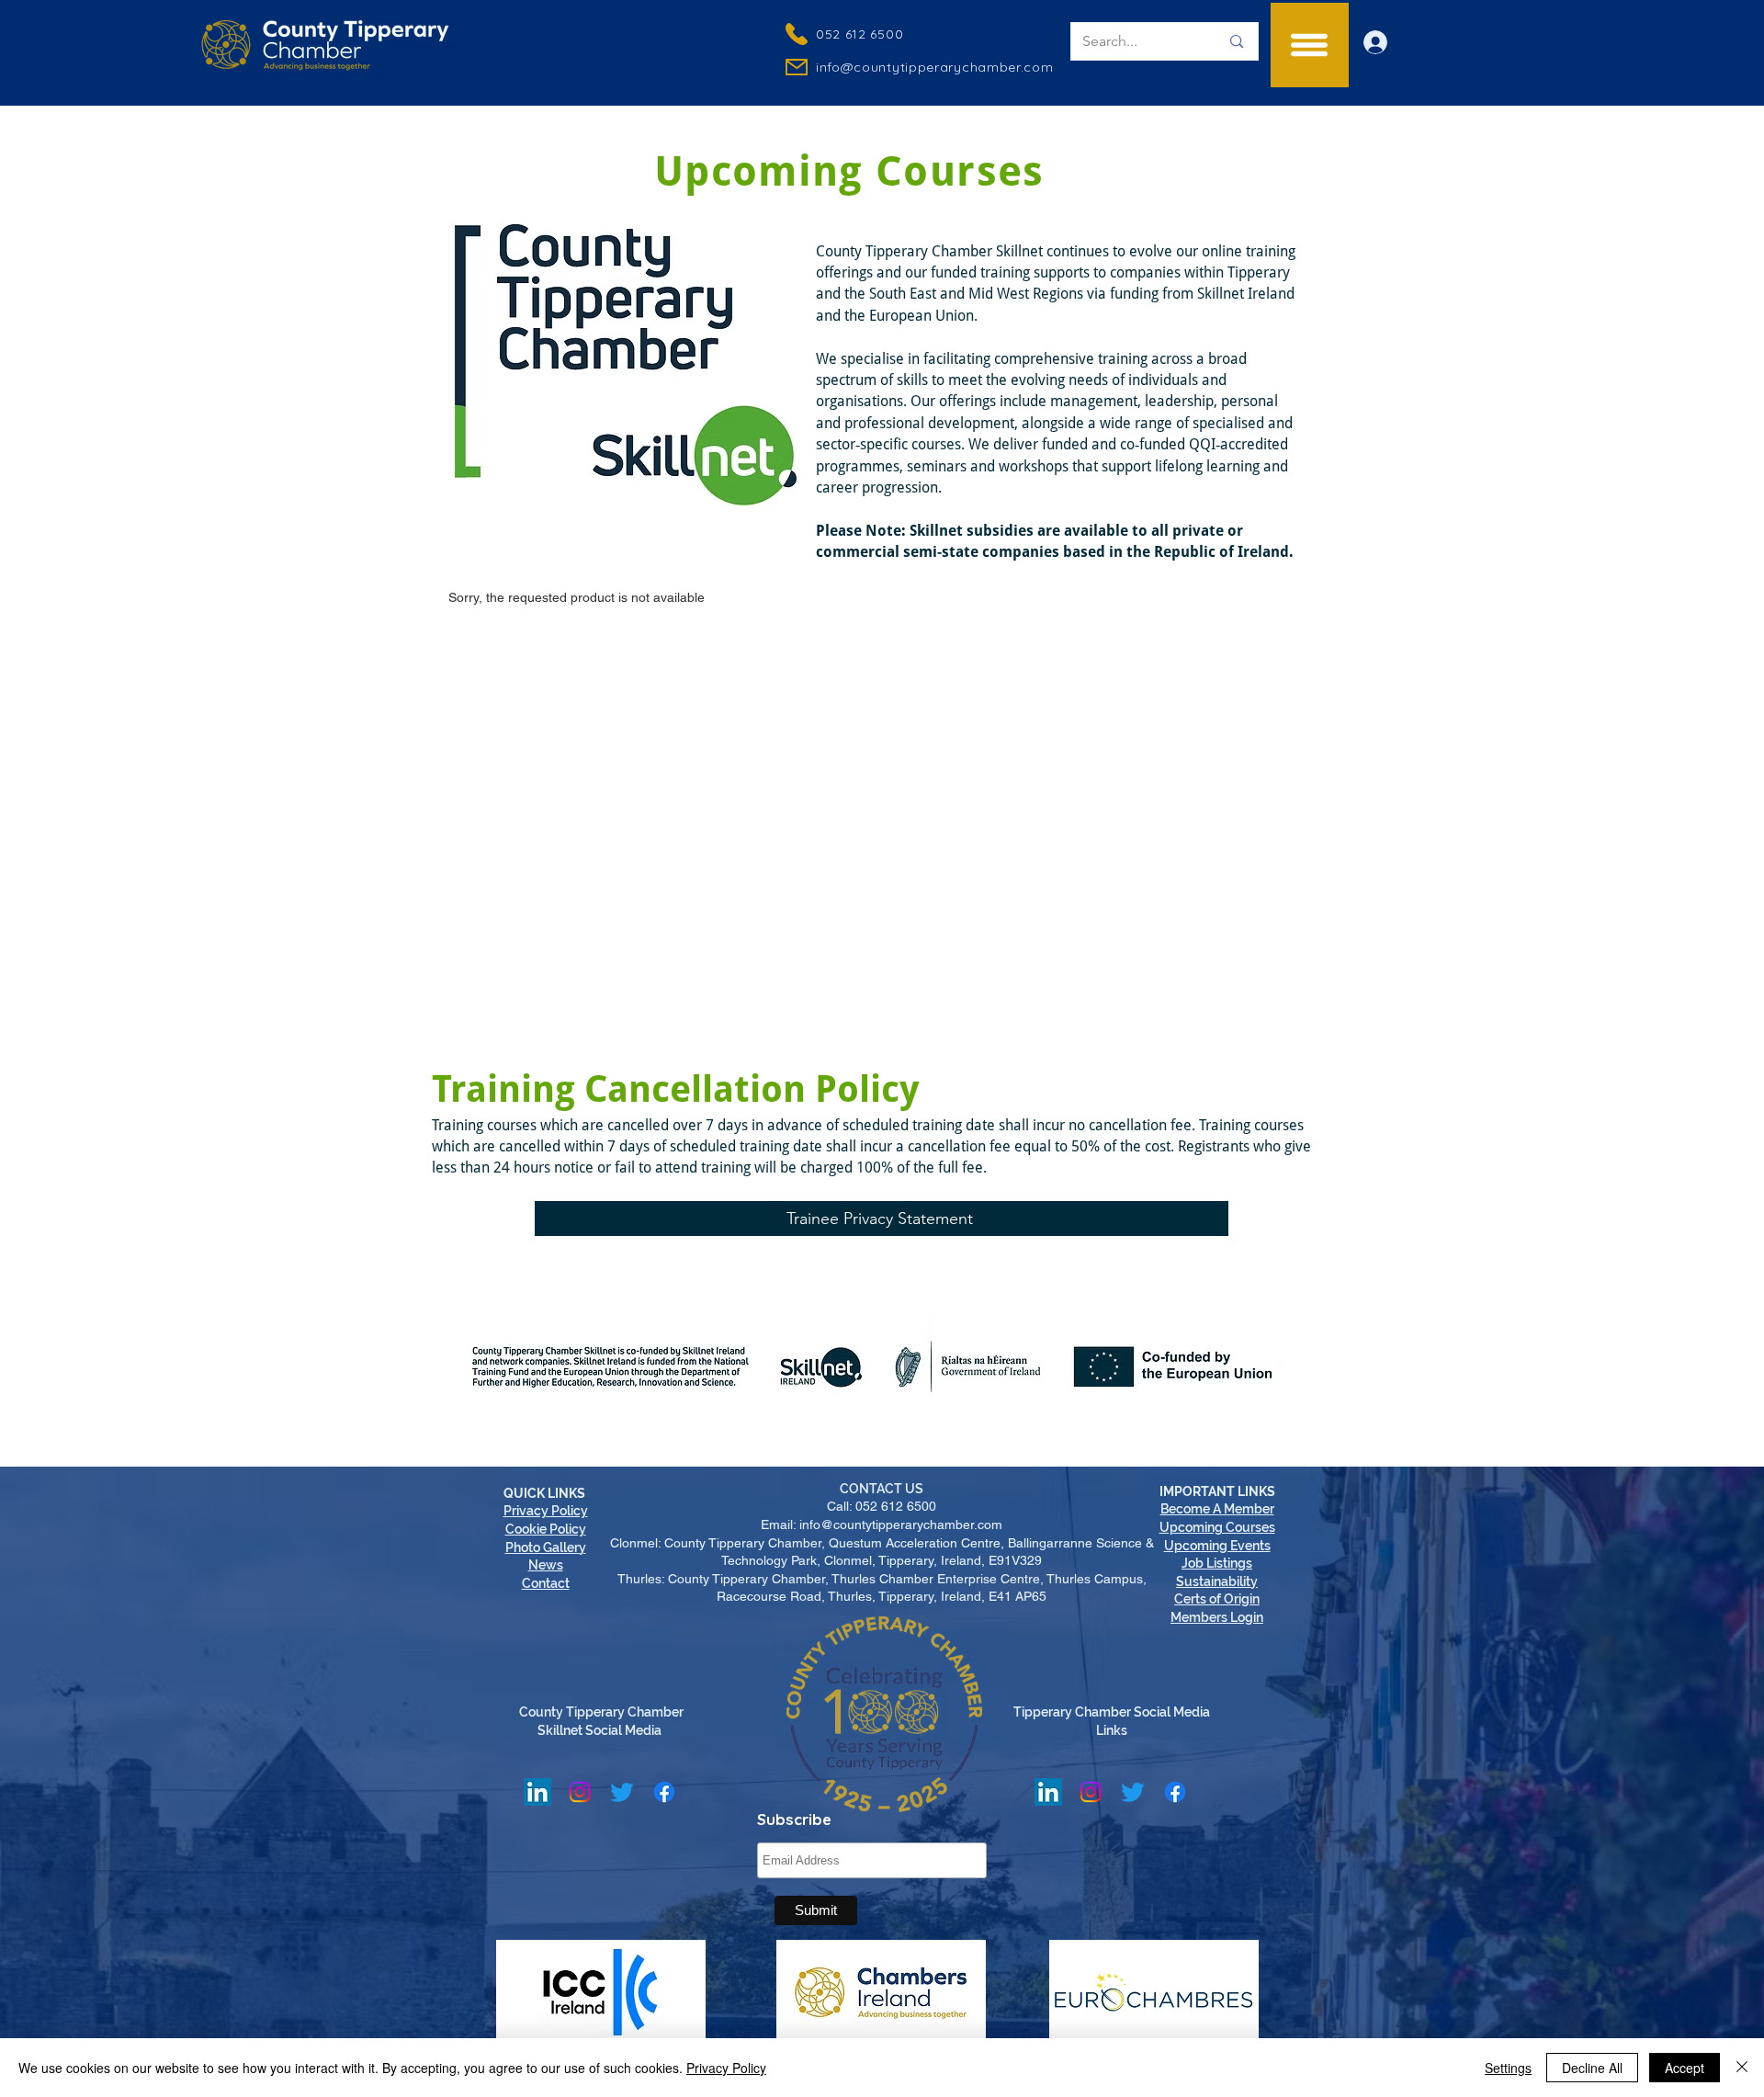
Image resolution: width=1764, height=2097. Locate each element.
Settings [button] (1508, 2068)
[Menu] (1310, 45)
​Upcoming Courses (1217, 1527)
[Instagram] (580, 1792)
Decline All (1592, 2068)
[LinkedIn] (537, 1792)
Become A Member (1217, 1509)
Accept (1685, 2068)
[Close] (1742, 2068)
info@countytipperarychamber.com (935, 67)
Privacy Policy (726, 2068)
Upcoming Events (1217, 1546)
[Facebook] (664, 1792)
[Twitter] (622, 1792)
